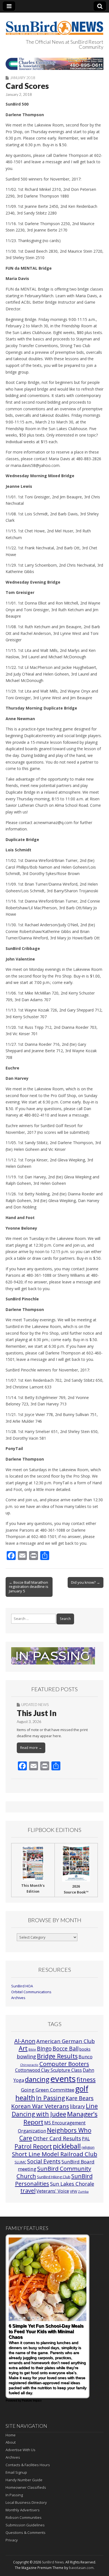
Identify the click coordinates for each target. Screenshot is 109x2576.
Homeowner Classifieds (26, 2487)
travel (28, 2191)
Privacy (12, 2540)
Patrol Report (33, 2146)
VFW (74, 2191)
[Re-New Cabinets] (54, 64)
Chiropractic (29, 2065)
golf (82, 2089)
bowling (26, 2056)
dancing (37, 2079)
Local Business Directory (26, 2502)
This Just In (37, 1713)
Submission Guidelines (25, 2525)
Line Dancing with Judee (55, 2110)
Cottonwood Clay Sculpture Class (48, 2070)
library (77, 2106)
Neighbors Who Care (55, 2134)
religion (88, 2147)
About (11, 2442)
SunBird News (53, 2562)
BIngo (44, 2049)
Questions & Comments (26, 2533)
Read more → (31, 1748)
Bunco (86, 2057)
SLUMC (20, 2162)
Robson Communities (24, 2517)
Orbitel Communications (31, 1992)
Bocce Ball (66, 2049)
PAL (86, 2139)
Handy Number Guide (24, 2480)
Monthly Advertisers (23, 2510)
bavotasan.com (81, 2568)
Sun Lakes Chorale (72, 2184)
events (63, 2079)
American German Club (66, 2041)
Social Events (44, 2161)
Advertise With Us (21, 2450)
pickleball (67, 2146)
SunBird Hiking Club (54, 2177)
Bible (32, 2049)
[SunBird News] (54, 25)
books (85, 2049)
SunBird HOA (22, 1986)
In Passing (50, 2098)
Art (23, 2048)
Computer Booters (64, 2064)
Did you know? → (86, 1582)
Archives (18, 1998)
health (25, 2098)
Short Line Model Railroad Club (55, 2154)
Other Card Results (57, 2138)
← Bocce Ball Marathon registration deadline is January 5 (29, 1587)
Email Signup (16, 2472)
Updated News (35, 1705)
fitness (86, 2079)
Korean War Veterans (40, 2106)
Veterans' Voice (53, 2191)
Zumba (83, 2192)
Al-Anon (25, 2041)
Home (11, 2435)
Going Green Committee (48, 2090)
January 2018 (23, 78)
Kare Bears (80, 2098)
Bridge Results (57, 2056)
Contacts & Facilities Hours (28, 2465)
